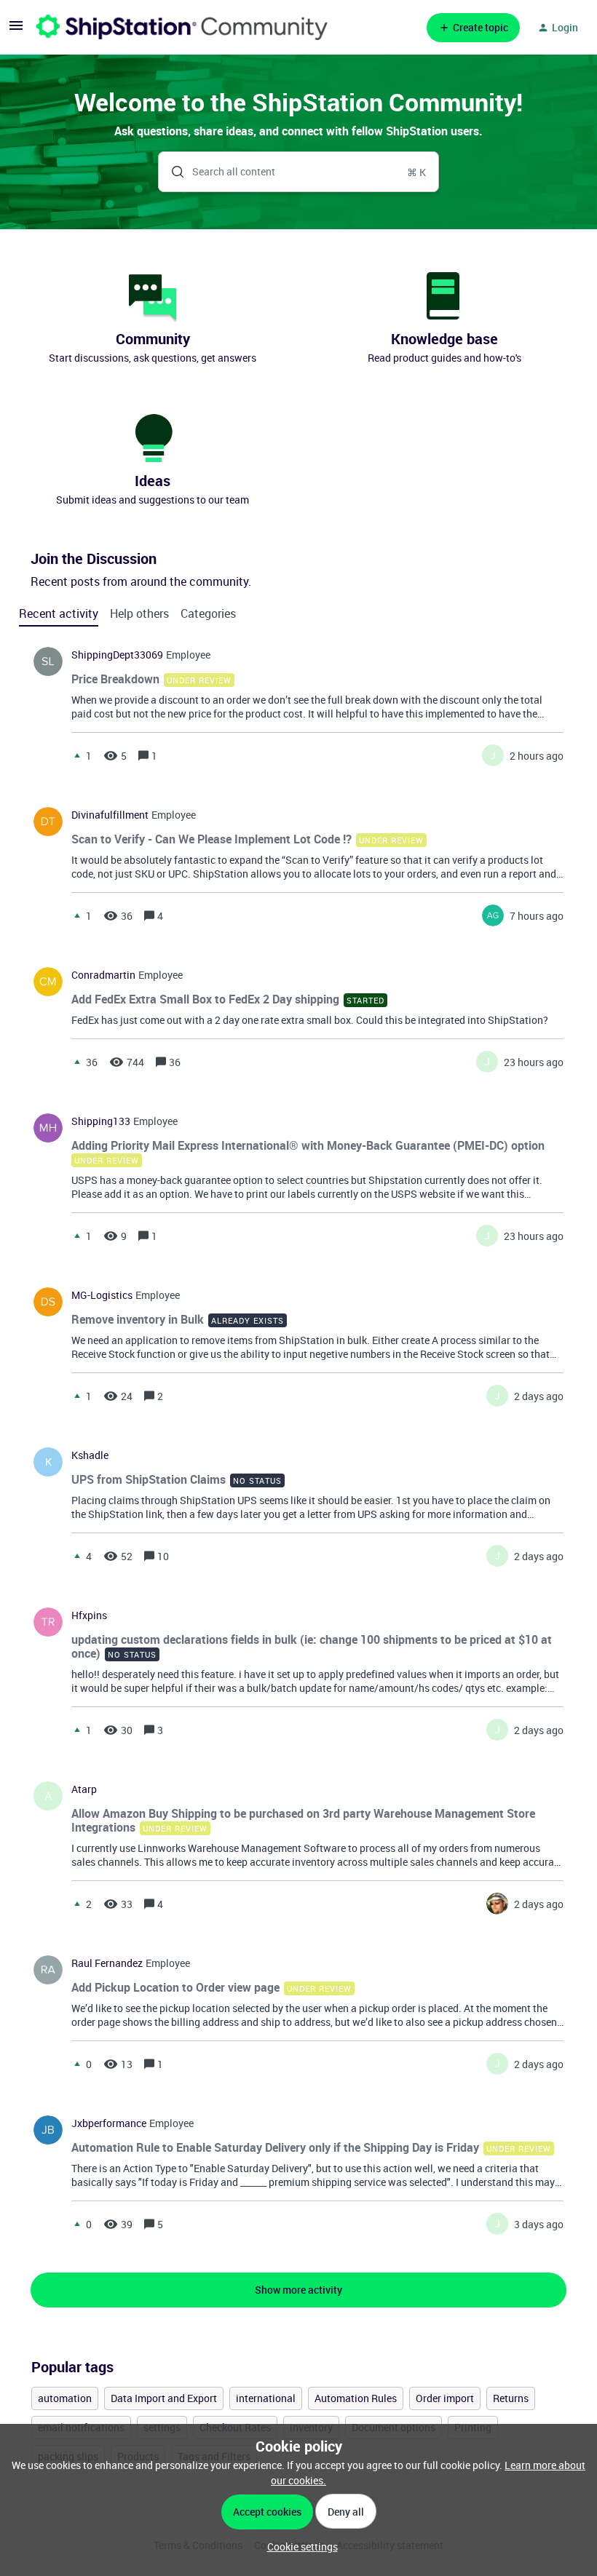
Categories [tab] (208, 613)
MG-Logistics (102, 1295)
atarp (84, 1789)
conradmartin (103, 975)
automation (65, 2398)
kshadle (90, 1455)
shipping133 (101, 1121)
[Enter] (172, 172)
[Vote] (77, 755)
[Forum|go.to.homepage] (182, 27)
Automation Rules (356, 2398)
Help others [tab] (139, 613)
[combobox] (298, 172)
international (266, 2398)
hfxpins (89, 1615)
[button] (299, 2547)
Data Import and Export (164, 2398)
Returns (511, 2398)
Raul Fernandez (107, 1963)
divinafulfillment (110, 815)
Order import (445, 2398)
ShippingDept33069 (117, 655)
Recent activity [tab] (59, 613)
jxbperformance (109, 2123)
